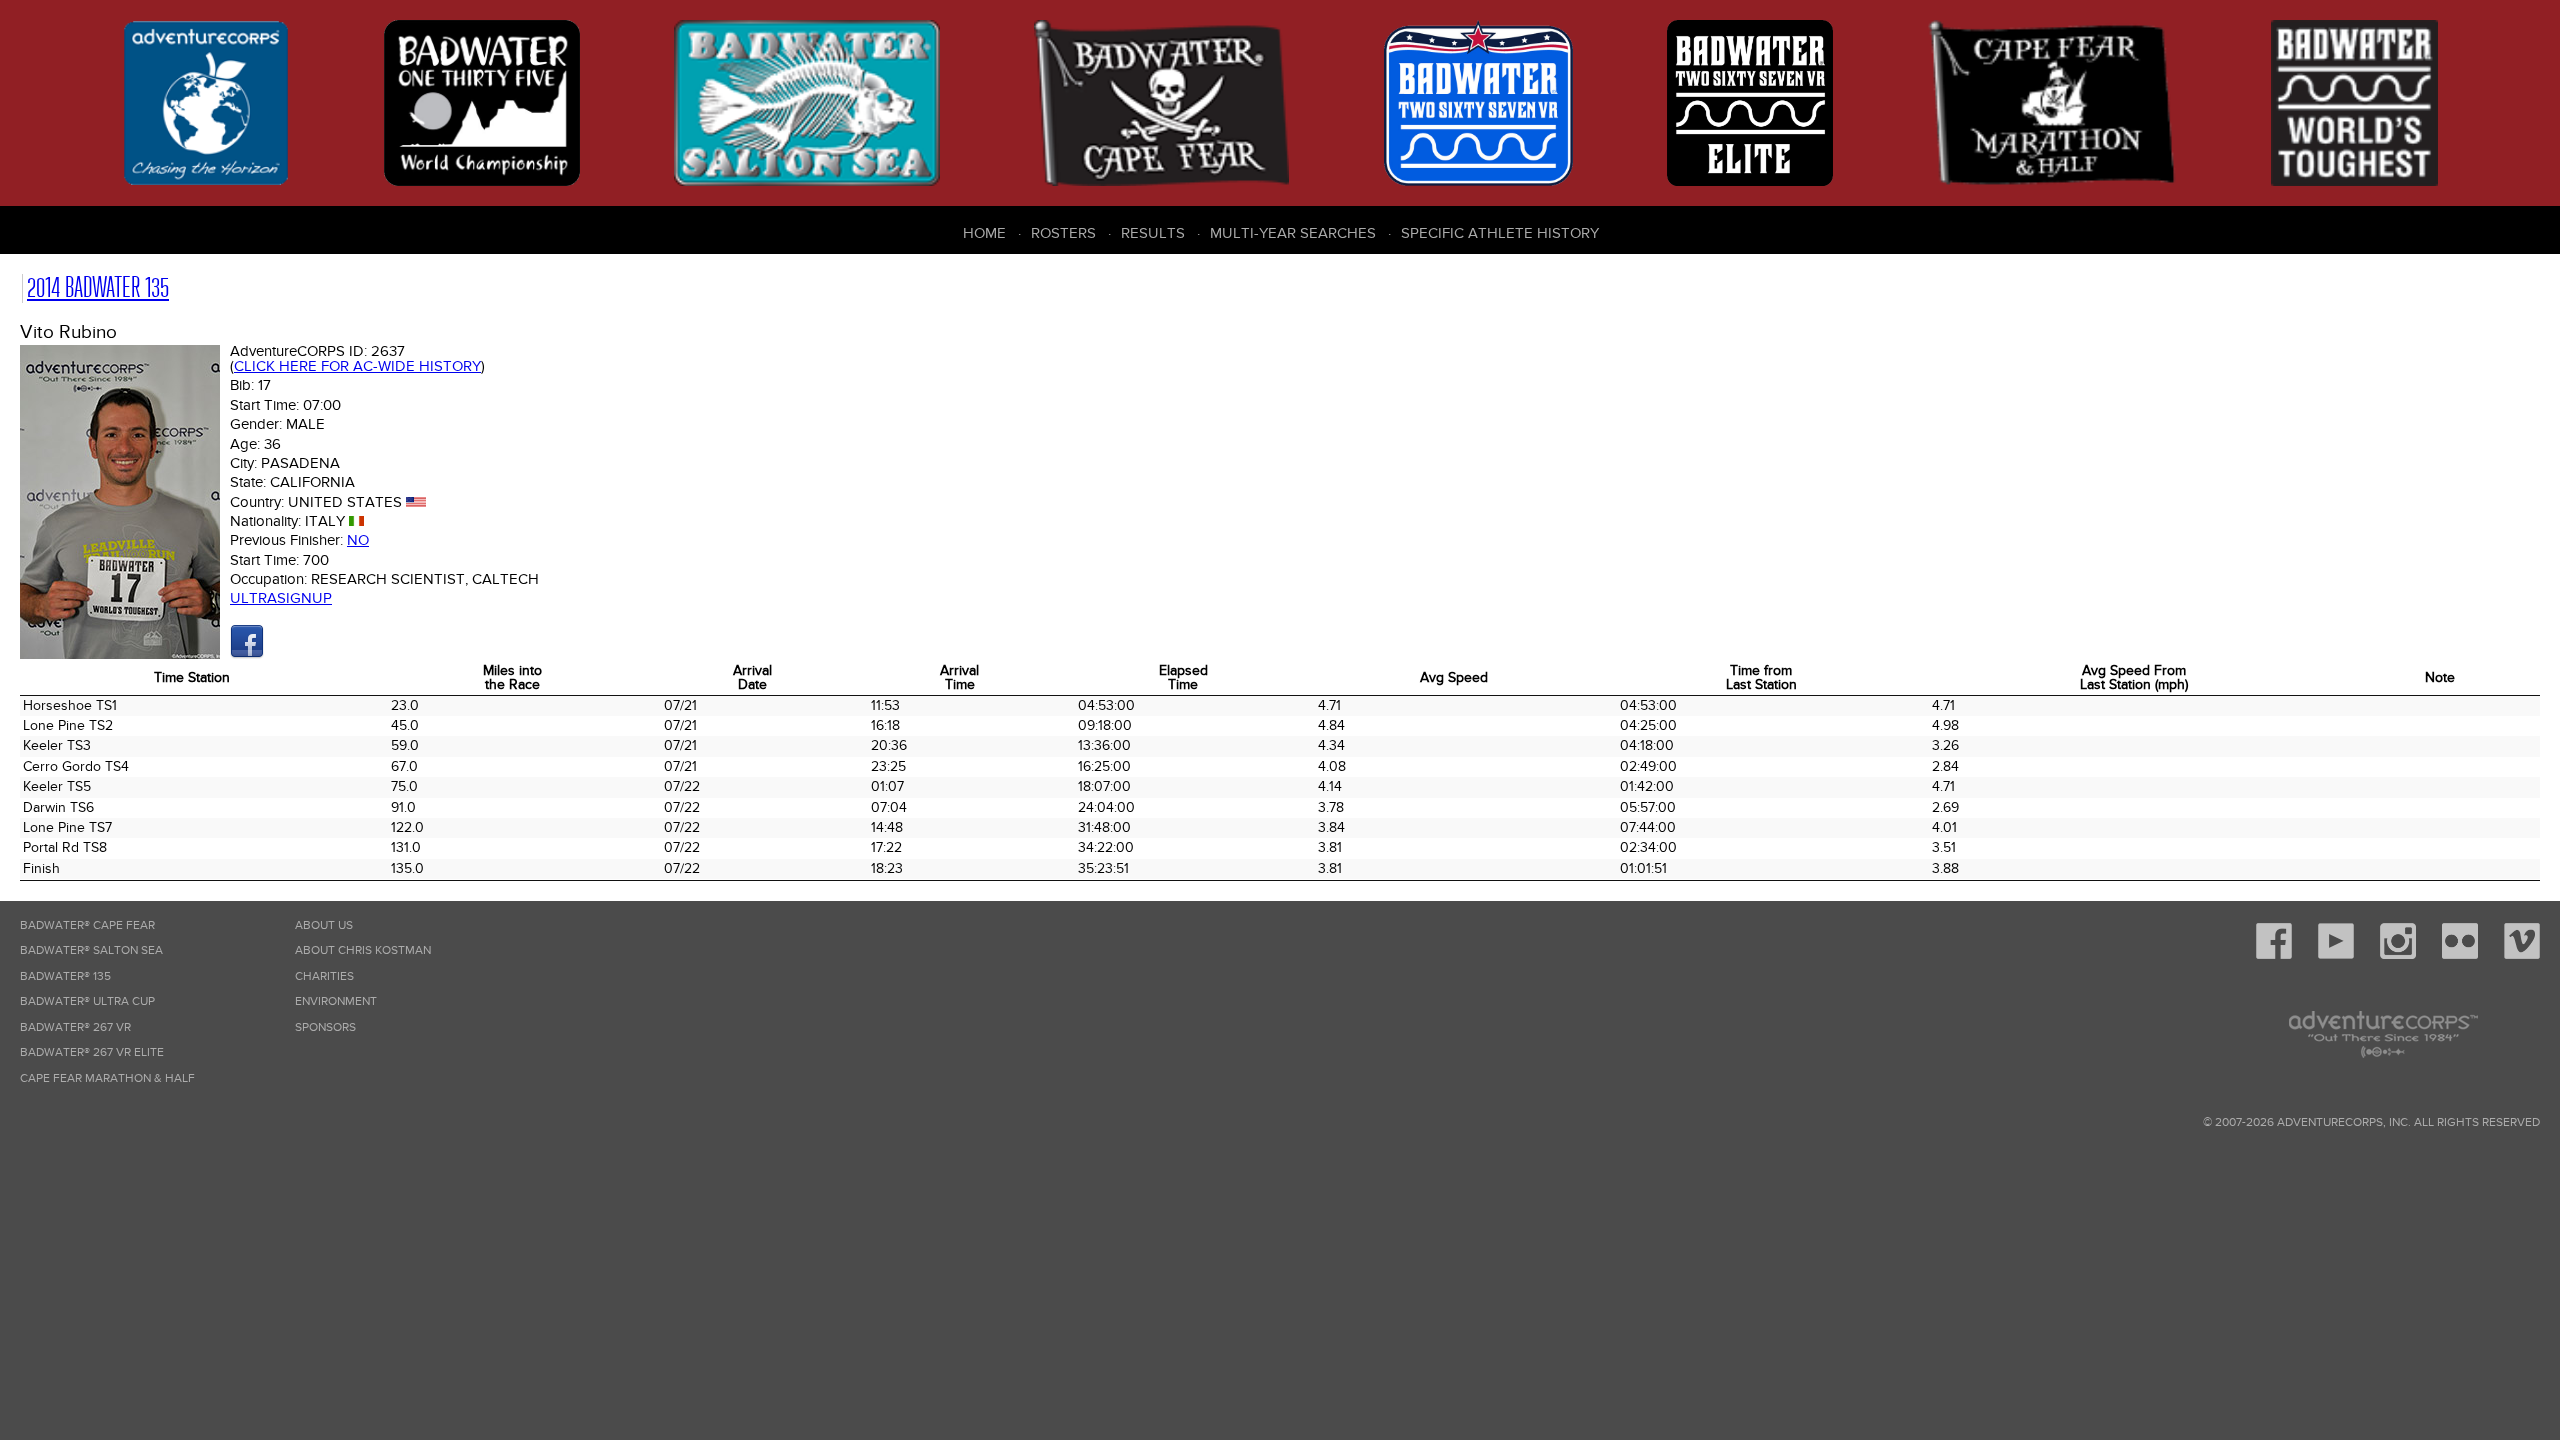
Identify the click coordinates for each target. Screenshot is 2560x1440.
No (358, 540)
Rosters (1063, 233)
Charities (324, 976)
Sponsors (325, 1027)
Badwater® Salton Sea (91, 950)
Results (1153, 233)
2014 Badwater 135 (98, 287)
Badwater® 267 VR (75, 1027)
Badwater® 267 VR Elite (92, 1052)
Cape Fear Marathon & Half (107, 1078)
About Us (324, 925)
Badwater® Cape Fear (87, 925)
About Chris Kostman (363, 950)
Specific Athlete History (1500, 233)
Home (984, 233)
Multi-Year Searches (1293, 233)
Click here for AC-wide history (357, 366)
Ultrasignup (281, 598)
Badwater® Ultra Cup (87, 1001)
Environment (336, 1001)
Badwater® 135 (65, 976)
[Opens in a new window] (247, 654)
